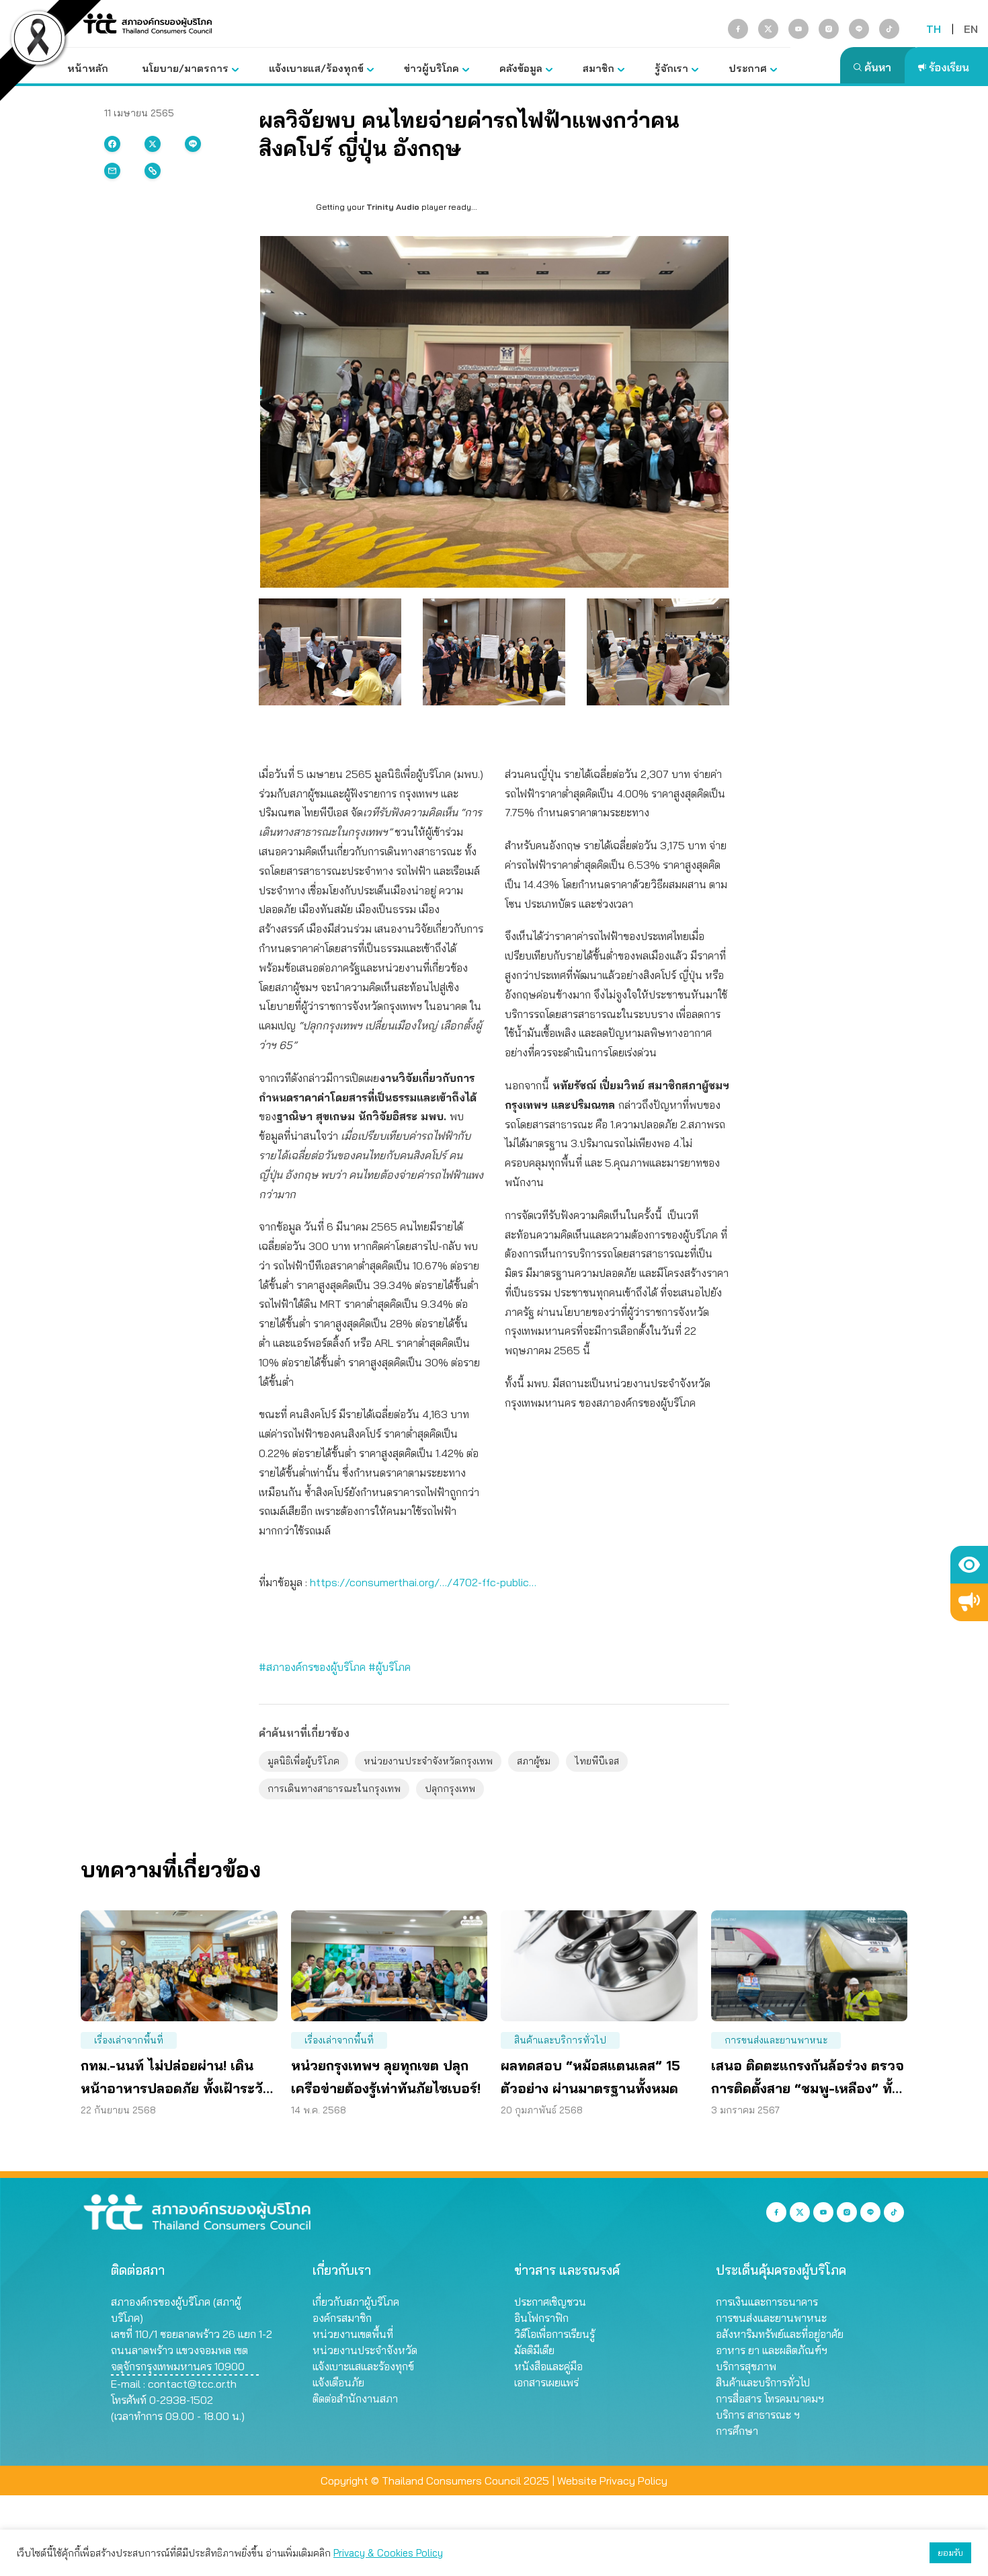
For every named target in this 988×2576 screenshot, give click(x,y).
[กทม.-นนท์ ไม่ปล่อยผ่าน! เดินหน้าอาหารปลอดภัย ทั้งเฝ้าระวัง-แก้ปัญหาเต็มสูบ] (179, 1966)
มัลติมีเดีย (534, 2350)
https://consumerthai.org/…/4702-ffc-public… (422, 1582)
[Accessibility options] (969, 1565)
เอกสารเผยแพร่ (546, 2382)
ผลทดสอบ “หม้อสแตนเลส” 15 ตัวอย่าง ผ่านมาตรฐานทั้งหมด (590, 2077)
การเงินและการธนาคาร (767, 2302)
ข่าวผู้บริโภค (431, 68)
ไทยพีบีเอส (597, 1761)
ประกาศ (748, 68)
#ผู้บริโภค (389, 1667)
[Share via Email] (112, 171)
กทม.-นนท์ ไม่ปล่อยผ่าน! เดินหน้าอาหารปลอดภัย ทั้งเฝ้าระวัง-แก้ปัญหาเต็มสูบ (178, 2078)
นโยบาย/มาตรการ (185, 68)
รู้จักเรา (671, 68)
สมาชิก (599, 68)
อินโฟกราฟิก (541, 2318)
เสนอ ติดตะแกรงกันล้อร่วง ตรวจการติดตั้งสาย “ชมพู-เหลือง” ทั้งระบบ (808, 2078)
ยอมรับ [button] (950, 2552)
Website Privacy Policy (612, 2481)
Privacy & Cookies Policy (388, 2553)
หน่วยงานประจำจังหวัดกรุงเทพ (428, 1761)
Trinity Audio (393, 207)
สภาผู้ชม (534, 1761)
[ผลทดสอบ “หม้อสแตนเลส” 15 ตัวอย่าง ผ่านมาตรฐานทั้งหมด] (599, 1966)
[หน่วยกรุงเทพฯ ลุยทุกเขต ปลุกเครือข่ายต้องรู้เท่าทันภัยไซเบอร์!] (389, 1966)
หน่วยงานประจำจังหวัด (365, 2350)
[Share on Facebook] (112, 144)
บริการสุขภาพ (746, 2366)
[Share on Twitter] (153, 144)
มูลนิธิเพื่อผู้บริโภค (303, 1761)
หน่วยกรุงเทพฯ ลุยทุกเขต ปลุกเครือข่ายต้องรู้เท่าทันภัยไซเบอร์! (386, 2077)
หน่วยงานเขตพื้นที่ (353, 2334)
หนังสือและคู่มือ (548, 2366)
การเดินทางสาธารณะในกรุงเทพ (334, 1789)
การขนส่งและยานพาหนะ (776, 2040)
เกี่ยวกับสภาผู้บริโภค (356, 2302)
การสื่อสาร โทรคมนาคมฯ (770, 2398)
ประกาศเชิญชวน (550, 2302)
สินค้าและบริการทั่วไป (560, 2040)
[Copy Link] (153, 171)
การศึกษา (737, 2431)
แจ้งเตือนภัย (338, 2382)
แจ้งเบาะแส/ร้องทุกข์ (316, 68)
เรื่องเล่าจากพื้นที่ (129, 2040)
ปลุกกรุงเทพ (450, 1789)
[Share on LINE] (193, 144)
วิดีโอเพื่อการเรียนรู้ (554, 2334)
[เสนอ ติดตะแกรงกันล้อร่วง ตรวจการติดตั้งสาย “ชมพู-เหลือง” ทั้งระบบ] (810, 1966)
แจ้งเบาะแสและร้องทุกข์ (363, 2366)
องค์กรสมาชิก (342, 2318)
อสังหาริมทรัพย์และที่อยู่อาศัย (780, 2334)
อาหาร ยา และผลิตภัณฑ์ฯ (772, 2350)
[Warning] (969, 1602)
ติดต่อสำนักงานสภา (355, 2398)
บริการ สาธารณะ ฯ (758, 2415)
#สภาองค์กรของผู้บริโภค (312, 1667)
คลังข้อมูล (521, 68)
